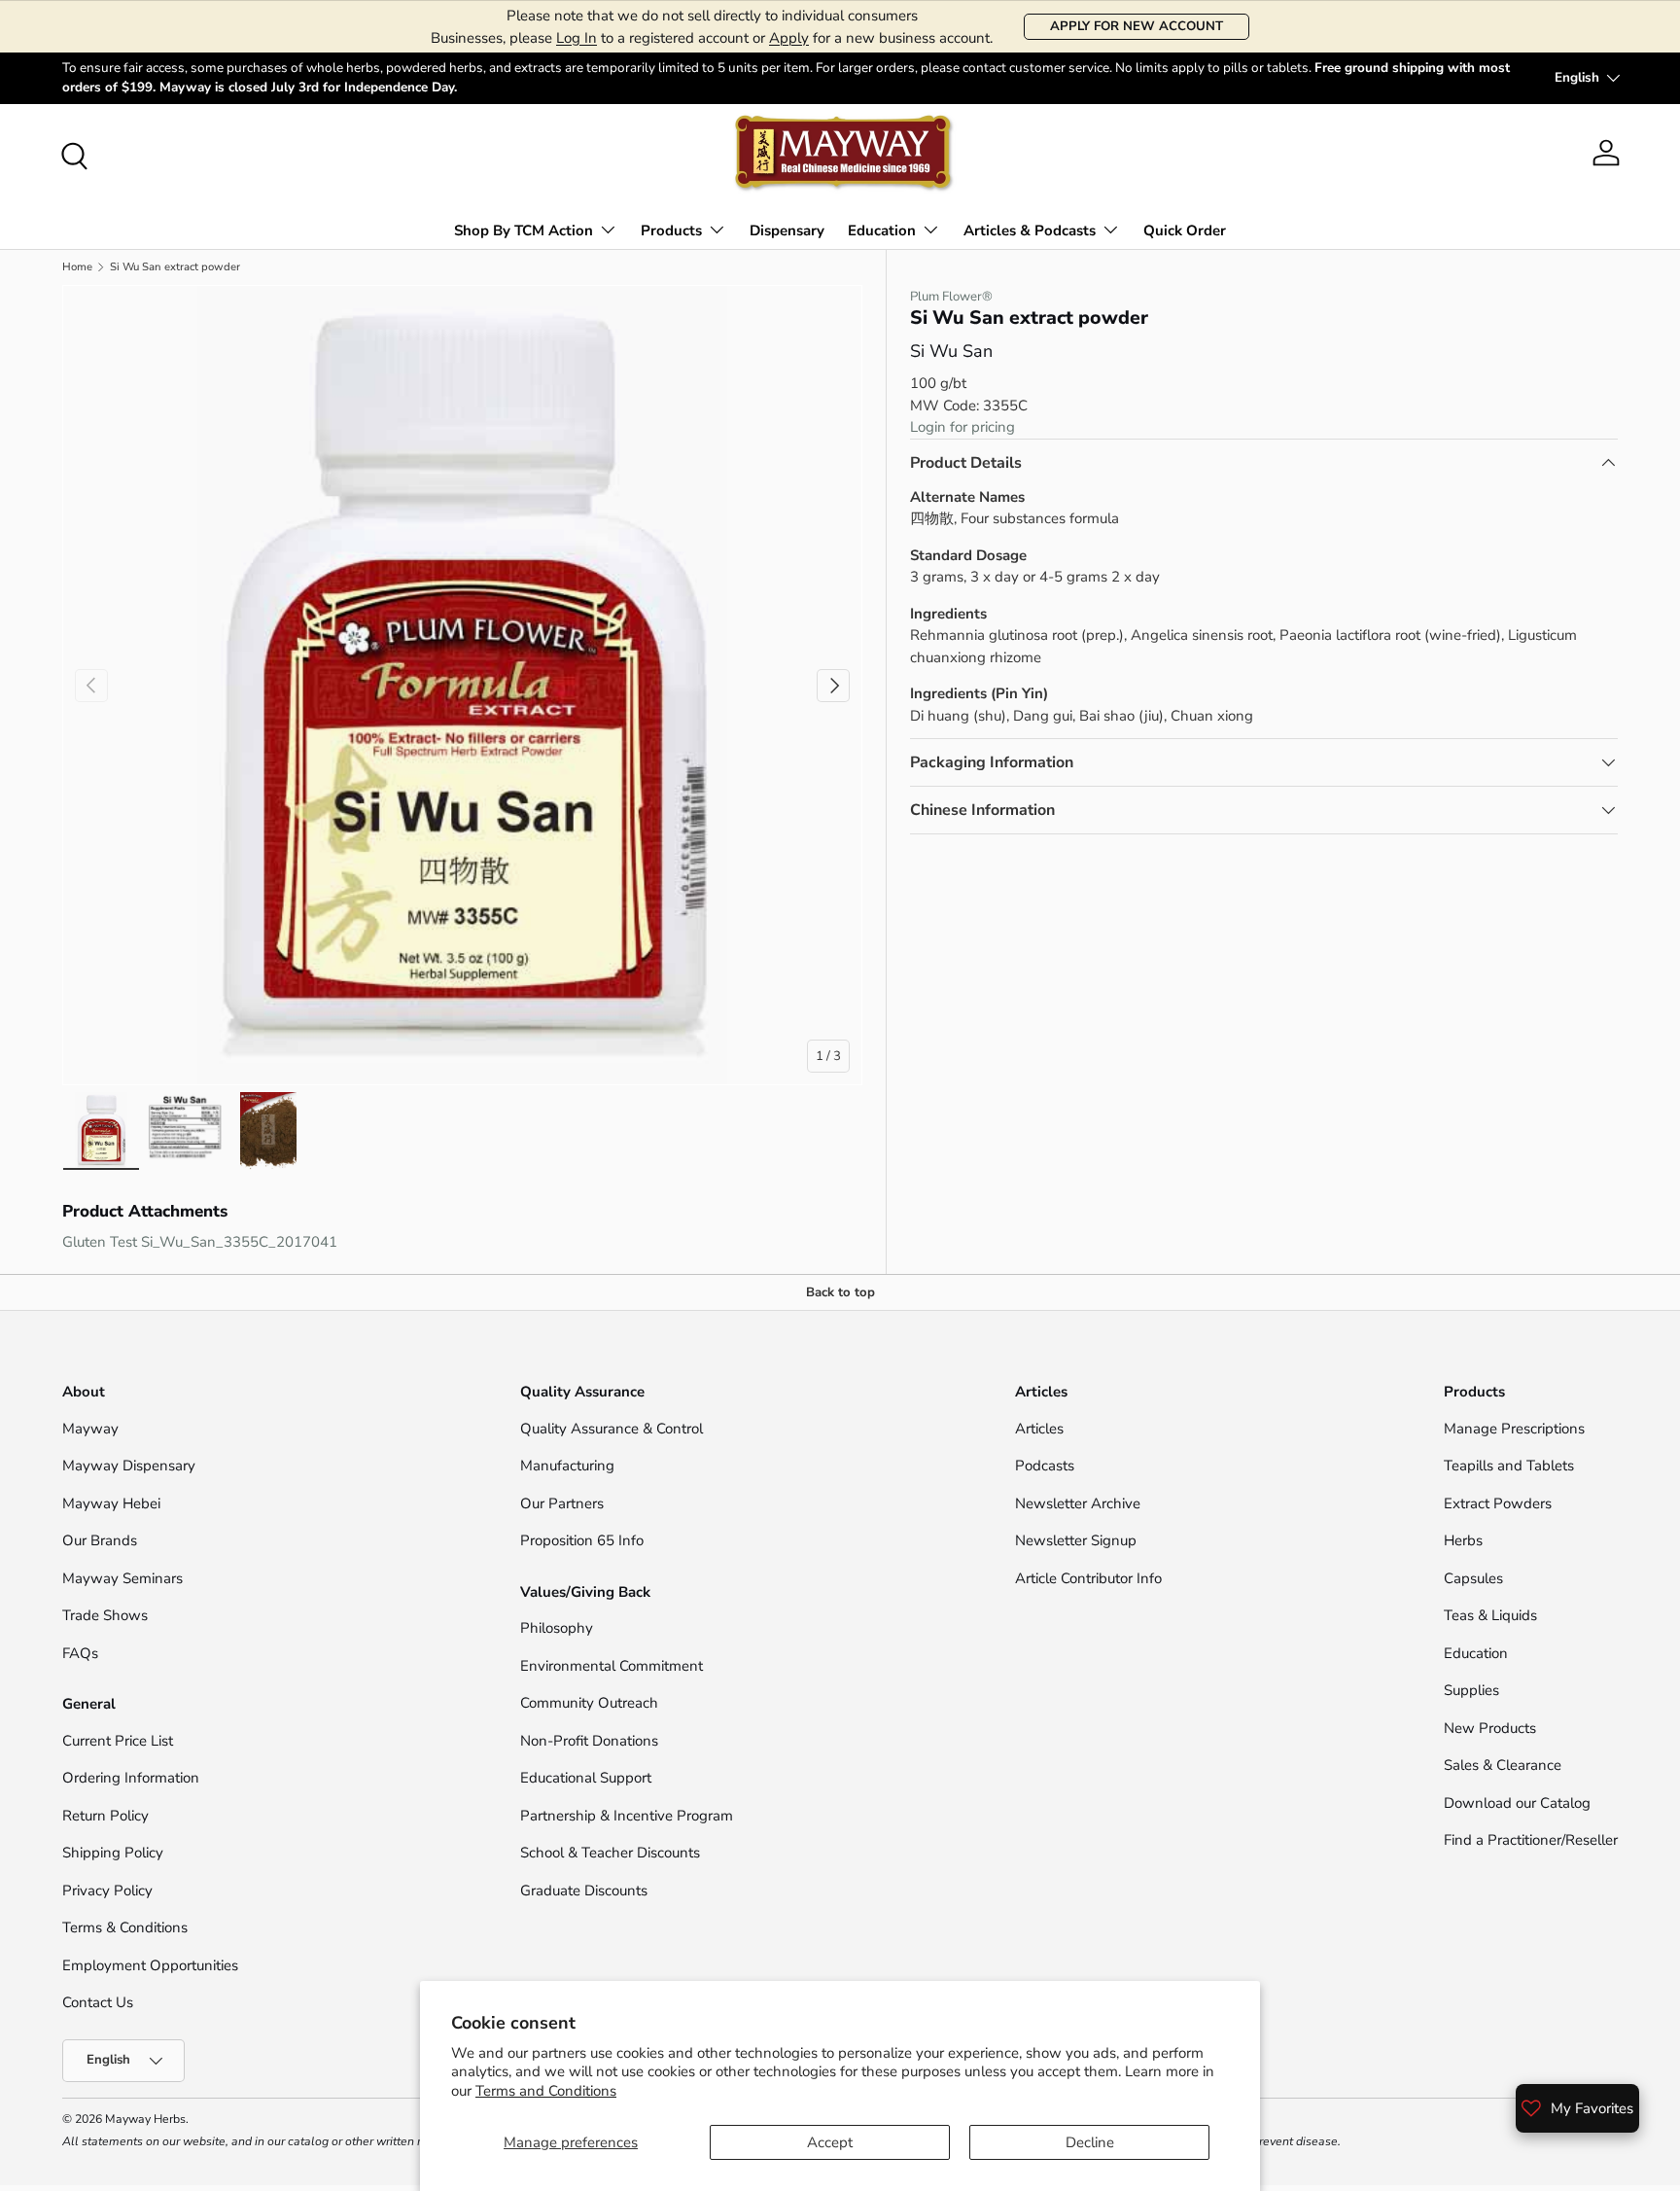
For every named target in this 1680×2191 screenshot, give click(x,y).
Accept (830, 2142)
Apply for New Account (1137, 26)
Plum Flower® (951, 297)
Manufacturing (567, 1466)
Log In (577, 38)
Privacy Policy (107, 1891)
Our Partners (562, 1503)
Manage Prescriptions (1514, 1429)
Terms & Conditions (125, 1927)
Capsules (1473, 1578)
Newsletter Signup (1076, 1540)
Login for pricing (962, 427)
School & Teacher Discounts (610, 1853)
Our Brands (100, 1540)
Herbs (1463, 1540)
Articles (1039, 1429)
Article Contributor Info (1088, 1578)
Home (77, 267)
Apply (789, 38)
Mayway (90, 1429)
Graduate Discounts (584, 1891)
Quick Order (1185, 230)
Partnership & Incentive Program (627, 1816)
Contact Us (100, 2002)
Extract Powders (1498, 1503)
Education (882, 230)
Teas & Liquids (1490, 1615)
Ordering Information (131, 1778)
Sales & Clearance (1503, 1765)
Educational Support (586, 1778)
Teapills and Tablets (1509, 1466)
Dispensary (787, 230)
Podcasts (1045, 1466)
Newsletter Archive (1078, 1503)
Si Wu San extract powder (175, 267)
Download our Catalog (1517, 1803)
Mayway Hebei (111, 1503)
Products (671, 230)
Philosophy (557, 1628)
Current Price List (118, 1741)
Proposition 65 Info (582, 1540)
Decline (1090, 2142)
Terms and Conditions (546, 2091)
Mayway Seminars (122, 1578)
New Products (1490, 1728)
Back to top (840, 1292)
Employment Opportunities (150, 1965)
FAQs (80, 1653)
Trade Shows (105, 1615)
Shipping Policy (113, 1853)
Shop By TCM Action (524, 230)
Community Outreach (589, 1703)
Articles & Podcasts (1030, 230)
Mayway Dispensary (129, 1466)
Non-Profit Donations (589, 1741)
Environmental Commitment (612, 1666)
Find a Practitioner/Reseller (1531, 1840)
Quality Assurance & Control (612, 1429)
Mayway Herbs (145, 2119)
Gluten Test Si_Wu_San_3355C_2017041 (200, 1242)
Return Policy (105, 1816)
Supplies (1471, 1690)
